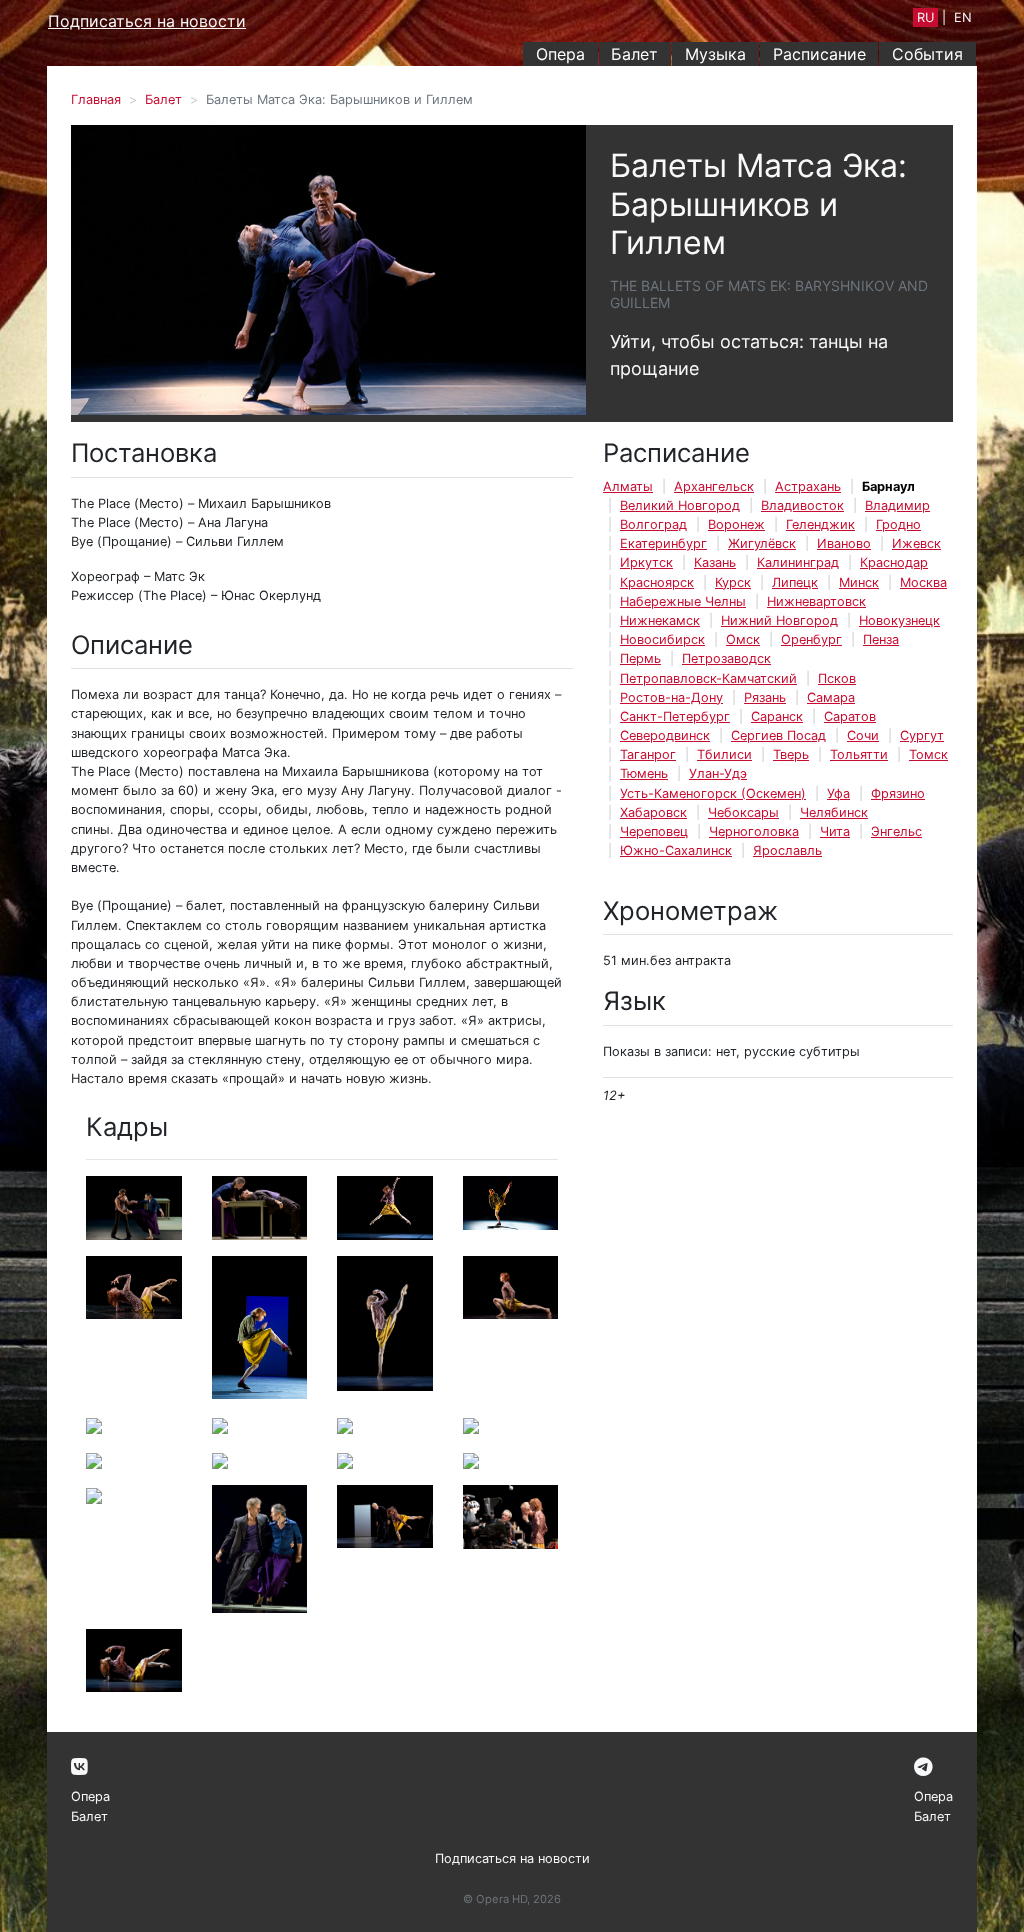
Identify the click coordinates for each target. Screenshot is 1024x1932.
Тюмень (644, 773)
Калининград (798, 562)
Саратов (850, 716)
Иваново (844, 543)
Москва (923, 582)
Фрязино (898, 793)
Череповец (654, 831)
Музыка (715, 54)
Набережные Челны (683, 601)
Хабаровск (653, 812)
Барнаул (888, 486)
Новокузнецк (899, 620)
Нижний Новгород (779, 620)
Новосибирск (662, 639)
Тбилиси (724, 754)
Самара (831, 697)
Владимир (897, 505)
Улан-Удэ (718, 773)
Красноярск (657, 582)
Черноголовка (754, 831)
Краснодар (894, 562)
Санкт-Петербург (675, 716)
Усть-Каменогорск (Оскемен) (713, 793)
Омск (743, 639)
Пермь (640, 658)
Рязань (765, 697)
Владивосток (802, 505)
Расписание (819, 54)
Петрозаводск (726, 658)
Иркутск (646, 562)
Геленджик (820, 524)
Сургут (922, 735)
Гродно (898, 524)
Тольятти (859, 754)
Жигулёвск (762, 543)
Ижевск (916, 543)
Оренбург (811, 639)
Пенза (881, 639)
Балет (634, 54)
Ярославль (787, 850)
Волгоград (653, 524)
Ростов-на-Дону (671, 697)
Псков (837, 678)
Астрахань (808, 486)
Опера (560, 54)
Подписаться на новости (147, 21)
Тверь (791, 754)
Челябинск (834, 812)
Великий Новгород (680, 505)
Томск (928, 754)
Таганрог (648, 754)
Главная (96, 99)
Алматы (628, 486)
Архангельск (714, 486)
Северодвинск (665, 735)
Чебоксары (743, 812)
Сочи (863, 735)
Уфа (838, 793)
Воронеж (736, 524)
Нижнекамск (660, 620)
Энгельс (896, 831)
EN (963, 17)
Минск (859, 582)
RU (925, 17)
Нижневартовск (816, 601)
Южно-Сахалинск (676, 850)
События (927, 54)
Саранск (777, 716)
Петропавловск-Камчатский (708, 678)
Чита (835, 831)
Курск (733, 582)
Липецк (795, 582)
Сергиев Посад (778, 735)
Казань (715, 562)
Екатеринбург (663, 543)
